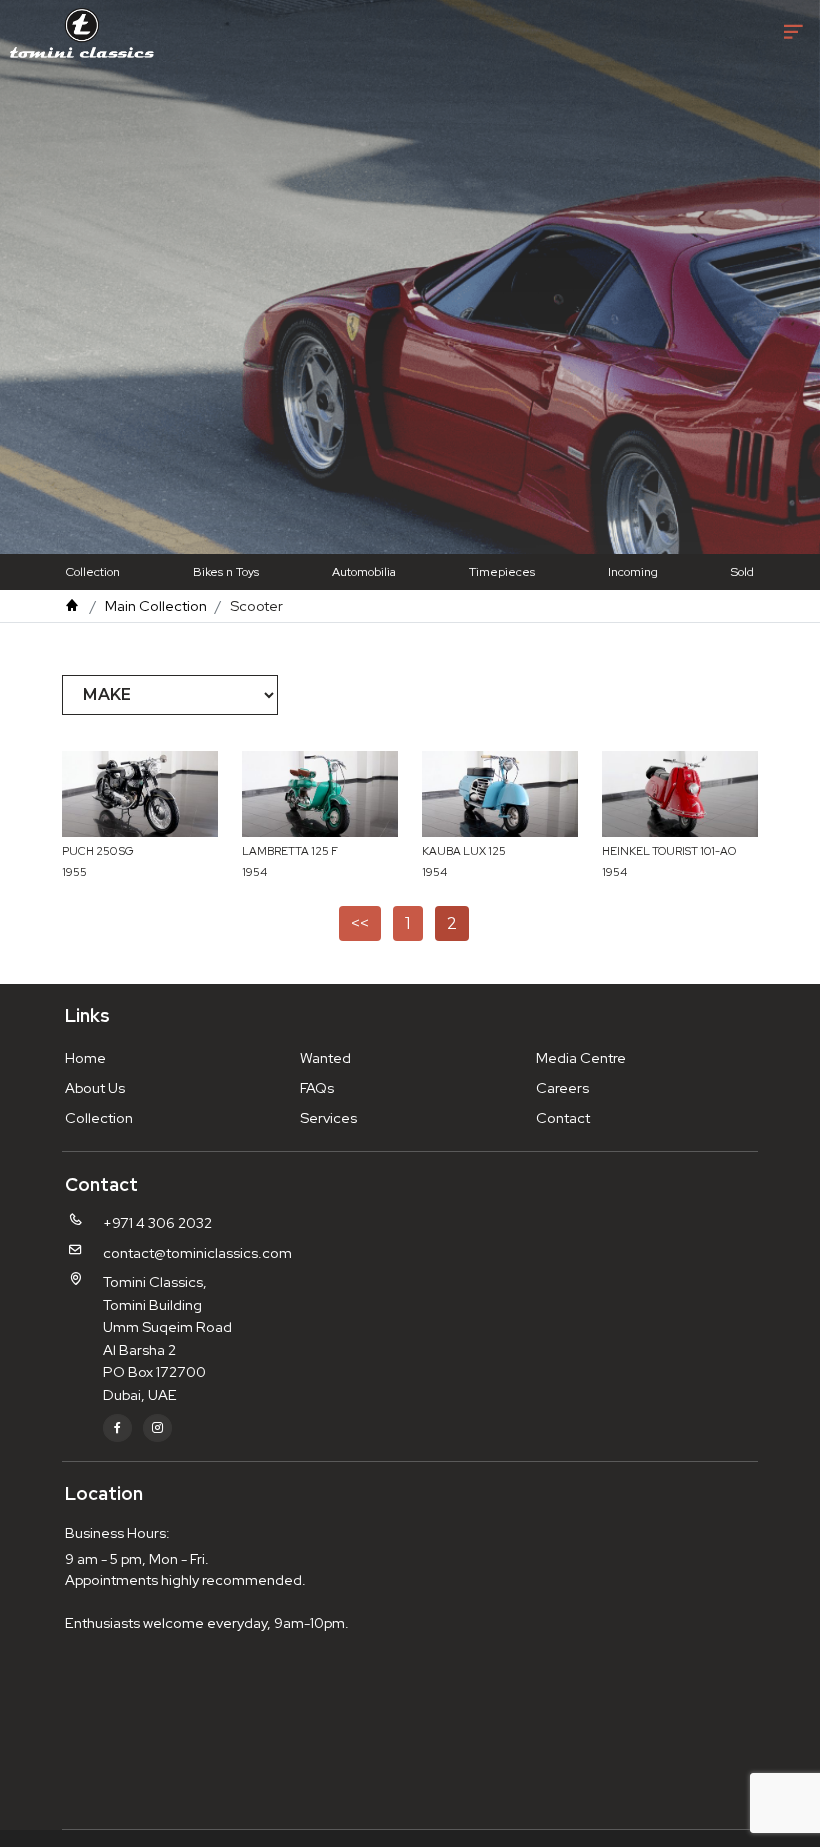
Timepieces (502, 572)
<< (360, 923)
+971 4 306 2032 (157, 1222)
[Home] (72, 605)
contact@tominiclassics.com (197, 1252)
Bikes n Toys (226, 572)
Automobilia (364, 572)
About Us (95, 1087)
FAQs (317, 1087)
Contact (563, 1117)
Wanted (325, 1057)
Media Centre (581, 1057)
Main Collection (156, 605)
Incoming (633, 572)
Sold (742, 572)
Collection (93, 572)
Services (328, 1117)
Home (85, 1057)
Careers (562, 1087)
